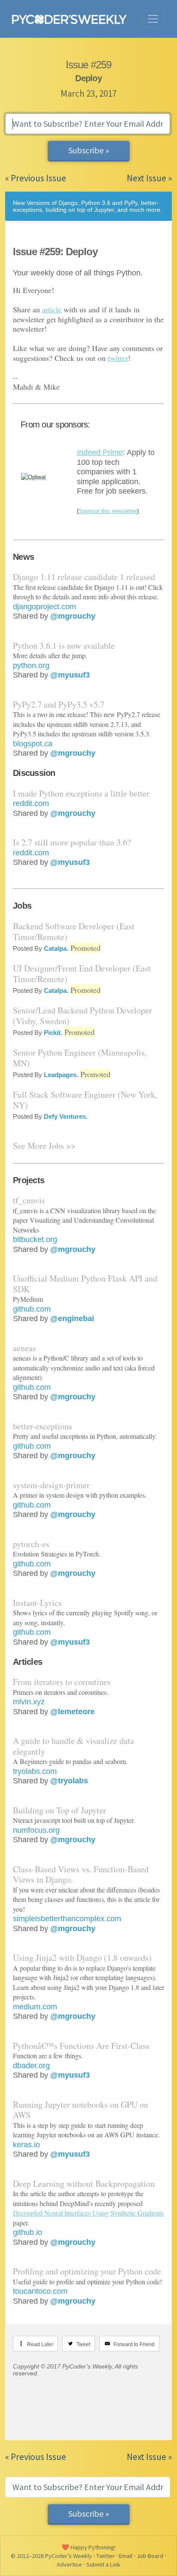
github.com (32, 1309)
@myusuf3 (70, 675)
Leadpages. (61, 1075)
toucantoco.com (40, 2291)
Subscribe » (89, 150)
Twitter (105, 2556)
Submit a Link (103, 2564)
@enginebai (72, 1319)
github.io (27, 2232)
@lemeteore (72, 1712)
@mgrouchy (73, 616)
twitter (118, 358)
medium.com (35, 2007)
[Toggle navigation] (153, 19)
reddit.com (31, 803)
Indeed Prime (100, 452)
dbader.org (31, 2066)
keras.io (26, 2145)
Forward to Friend (134, 2344)
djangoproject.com (44, 607)
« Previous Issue (36, 178)
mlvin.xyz (29, 1702)
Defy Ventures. (66, 1116)
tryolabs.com (35, 1771)
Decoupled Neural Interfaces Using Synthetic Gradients (88, 2213)
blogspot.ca (33, 744)
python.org (31, 665)
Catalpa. (56, 948)
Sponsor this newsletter (108, 511)
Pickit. (53, 1033)
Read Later (40, 2344)
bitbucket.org (35, 1239)
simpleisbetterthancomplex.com (67, 1919)
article (52, 309)
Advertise (69, 2564)
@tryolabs (69, 1781)
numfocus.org (36, 1830)
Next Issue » (149, 178)
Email (126, 2556)
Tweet (83, 2344)
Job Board (150, 2556)
